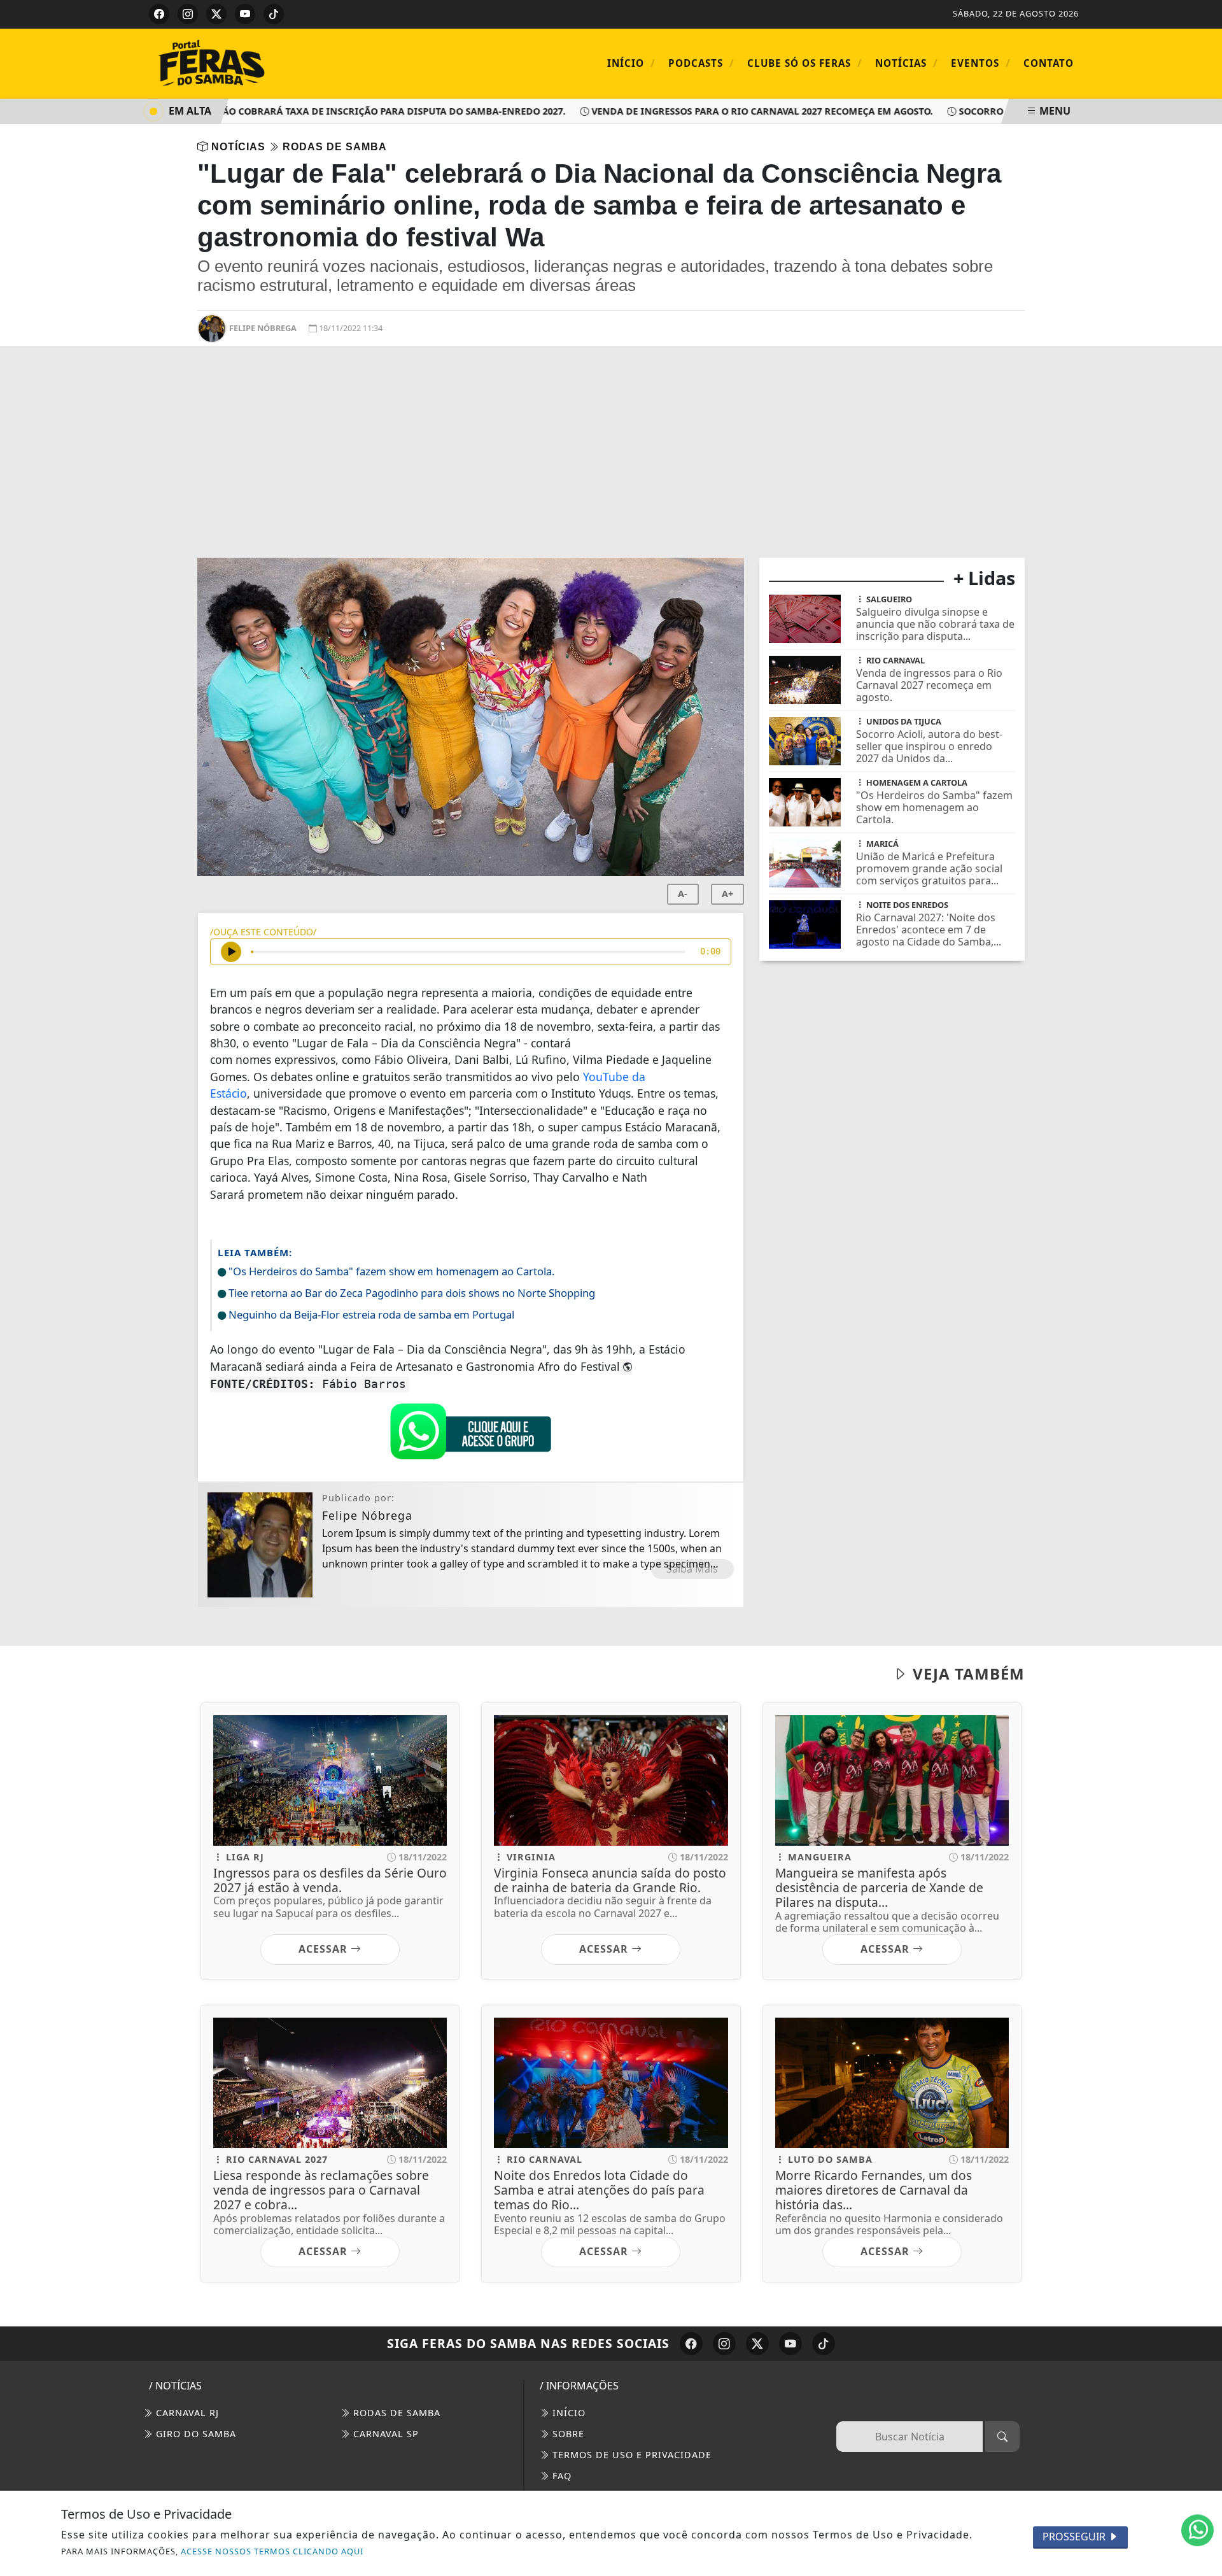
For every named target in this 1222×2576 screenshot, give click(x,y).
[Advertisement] (611, 462)
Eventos (981, 63)
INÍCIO (567, 2413)
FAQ (560, 2476)
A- (683, 894)
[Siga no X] (216, 14)
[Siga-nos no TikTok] (824, 2344)
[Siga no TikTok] (274, 14)
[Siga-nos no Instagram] (724, 2344)
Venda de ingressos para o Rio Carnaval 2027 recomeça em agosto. (723, 111)
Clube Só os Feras (805, 63)
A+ (727, 894)
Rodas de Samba (395, 2413)
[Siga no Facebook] (159, 14)
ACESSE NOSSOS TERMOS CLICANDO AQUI (272, 2551)
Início (631, 63)
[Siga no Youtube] (245, 14)
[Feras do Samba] (255, 62)
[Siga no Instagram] (188, 14)
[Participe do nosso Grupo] (470, 1435)
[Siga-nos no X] (757, 2344)
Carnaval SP (384, 2434)
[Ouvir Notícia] (231, 952)
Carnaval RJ (186, 2413)
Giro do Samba (194, 2434)
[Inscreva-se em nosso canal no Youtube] (790, 2344)
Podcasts (701, 63)
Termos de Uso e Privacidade (630, 2455)
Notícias (907, 63)
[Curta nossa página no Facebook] (691, 2344)
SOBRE (567, 2434)
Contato (1049, 63)
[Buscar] (1002, 2437)
